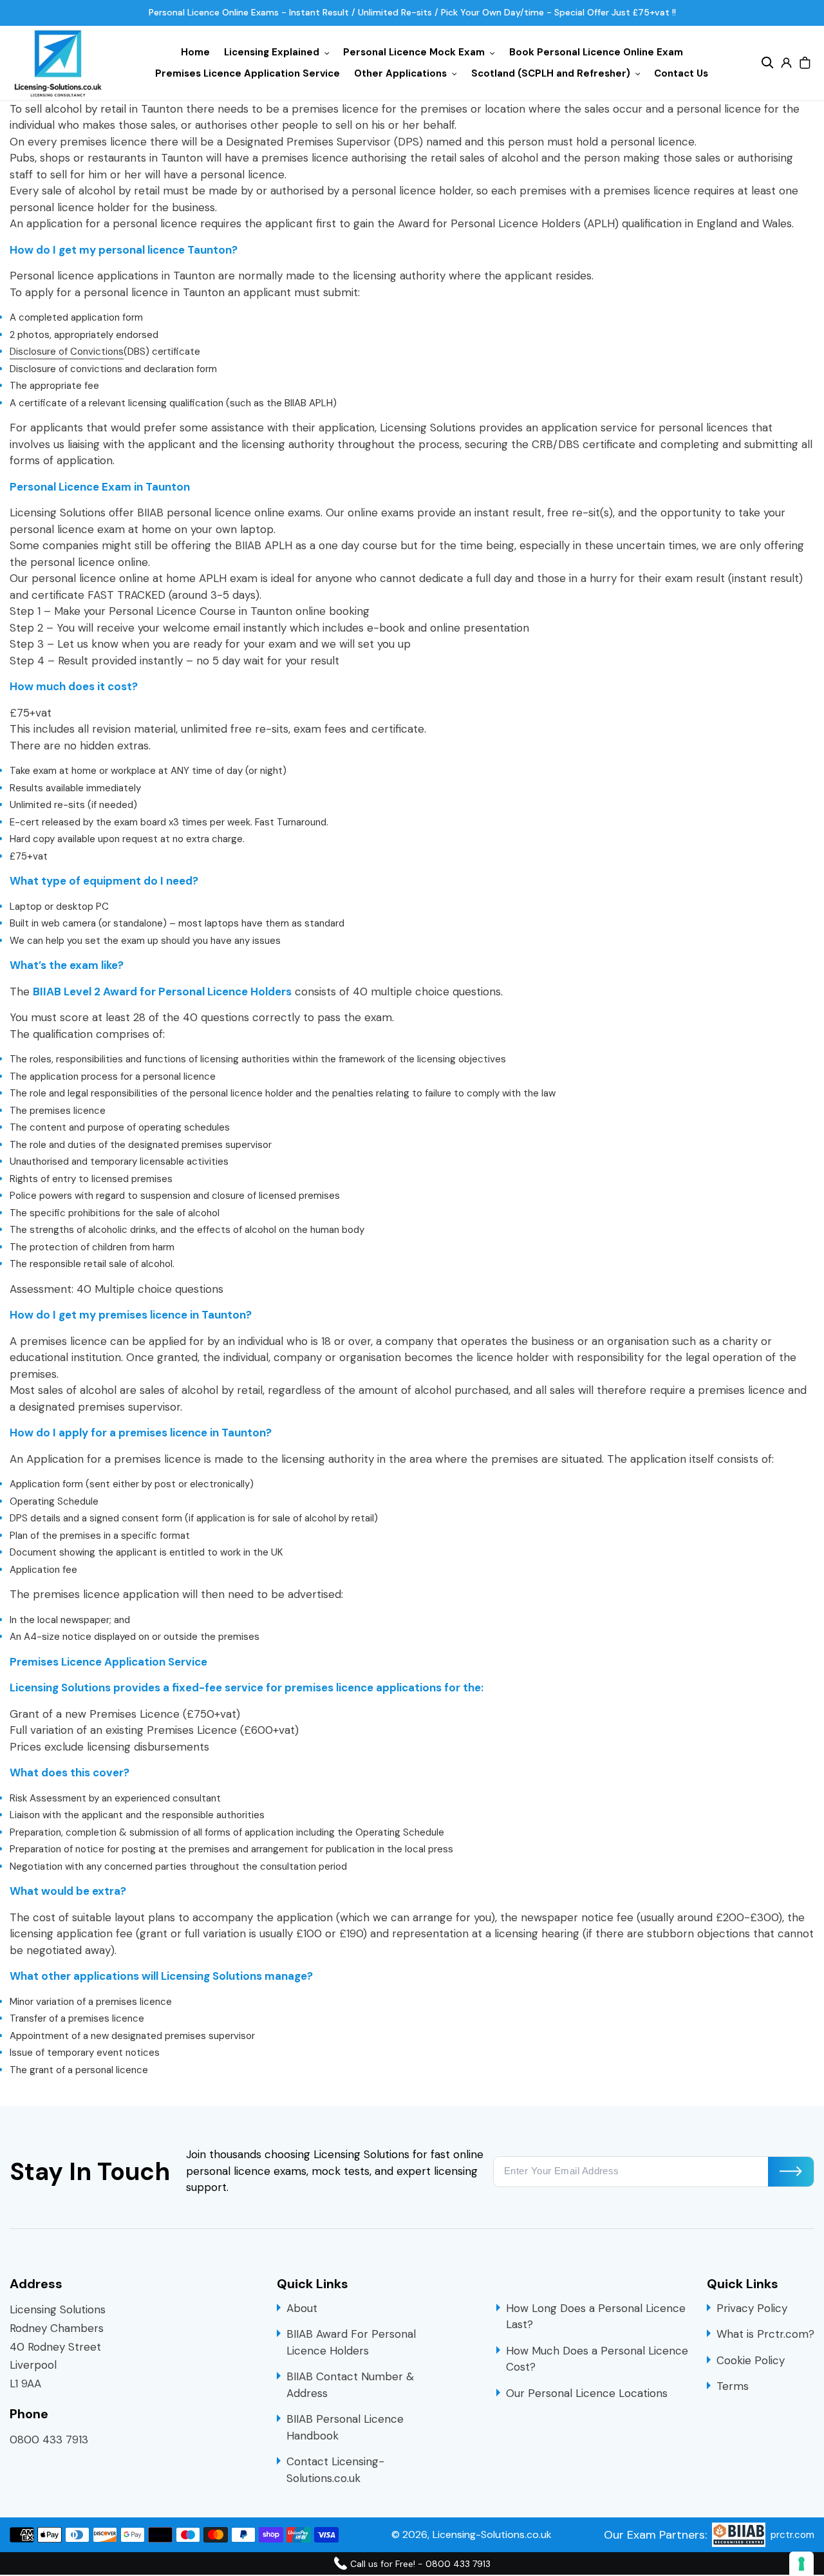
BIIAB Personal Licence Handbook (345, 2427)
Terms (733, 2386)
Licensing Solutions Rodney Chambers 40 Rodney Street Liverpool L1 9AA (58, 2347)
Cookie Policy (751, 2360)
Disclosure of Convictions (67, 352)
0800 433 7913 (49, 2440)
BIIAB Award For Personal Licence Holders (351, 2342)
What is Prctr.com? (765, 2334)
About (302, 2308)
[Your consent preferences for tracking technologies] (801, 2564)
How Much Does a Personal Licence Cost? (597, 2359)
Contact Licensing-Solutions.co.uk (335, 2470)
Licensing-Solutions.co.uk (492, 2534)
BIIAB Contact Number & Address (350, 2385)
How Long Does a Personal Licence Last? (596, 2317)
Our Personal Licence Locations (587, 2393)
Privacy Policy (752, 2308)
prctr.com (792, 2535)
